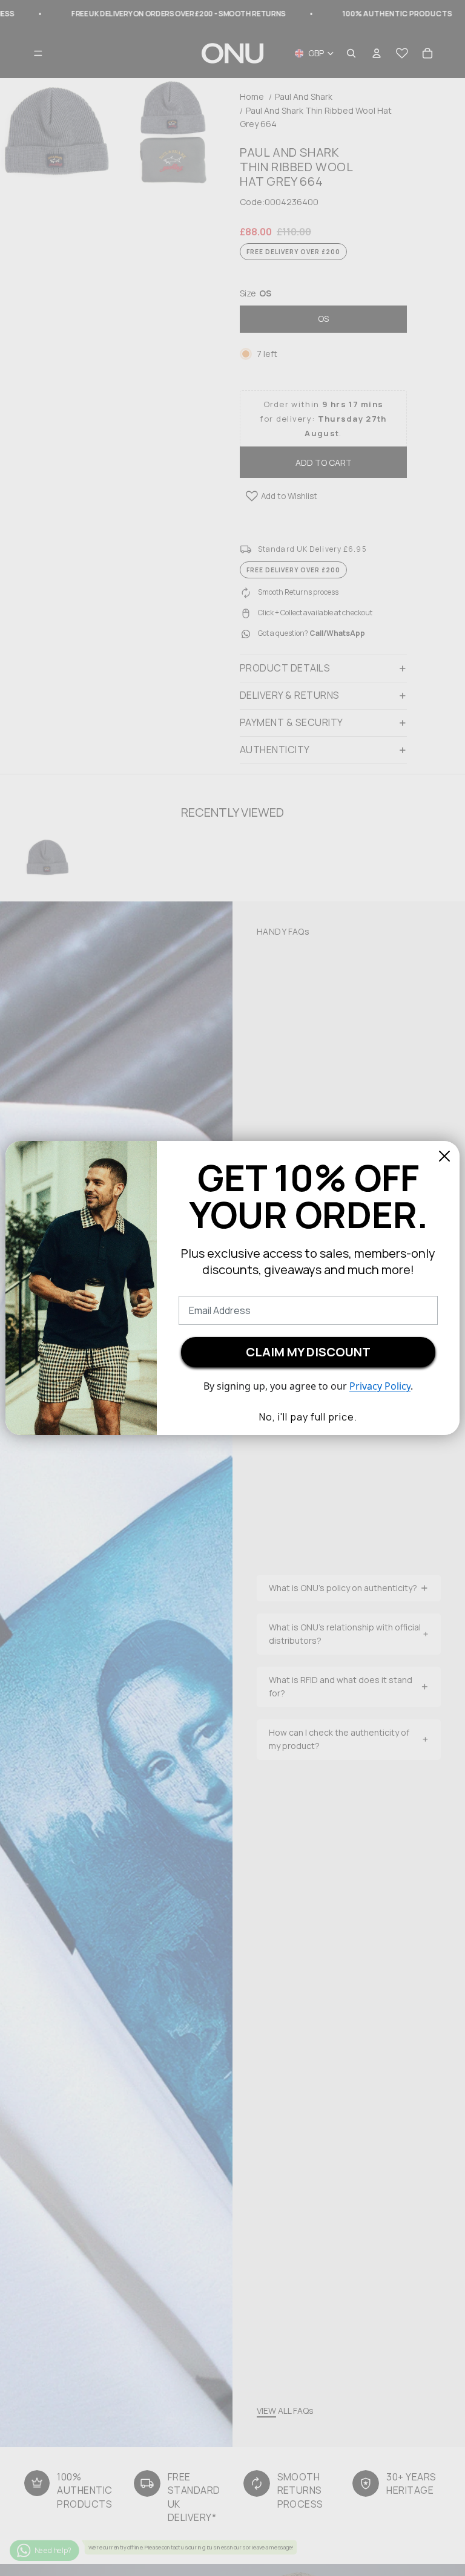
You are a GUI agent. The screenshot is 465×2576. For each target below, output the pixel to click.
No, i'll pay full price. (308, 1417)
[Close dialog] (444, 1156)
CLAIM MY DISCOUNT (308, 1352)
